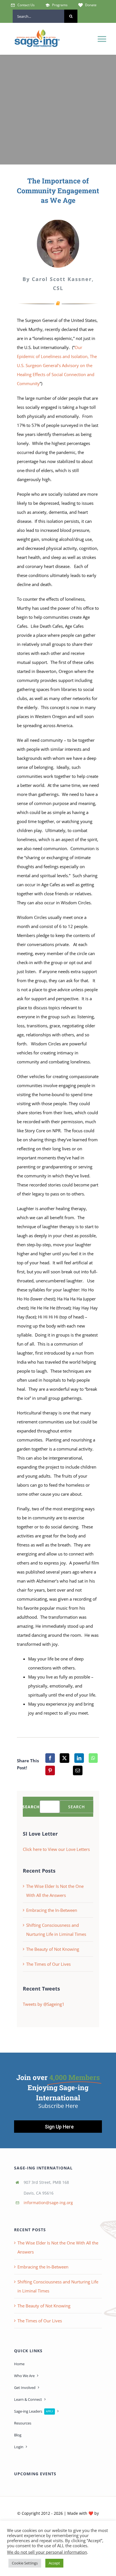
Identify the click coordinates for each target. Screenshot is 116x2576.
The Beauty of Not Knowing (53, 1949)
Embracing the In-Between (52, 1910)
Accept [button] (54, 2563)
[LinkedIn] (79, 1758)
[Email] (78, 1770)
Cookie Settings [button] (25, 2563)
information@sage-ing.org (48, 2203)
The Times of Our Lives (48, 1964)
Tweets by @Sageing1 (44, 2004)
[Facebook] (50, 1758)
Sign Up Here (59, 2127)
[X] (64, 1758)
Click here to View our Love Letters (56, 1849)
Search (31, 1807)
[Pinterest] (50, 1770)
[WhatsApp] (93, 1758)
